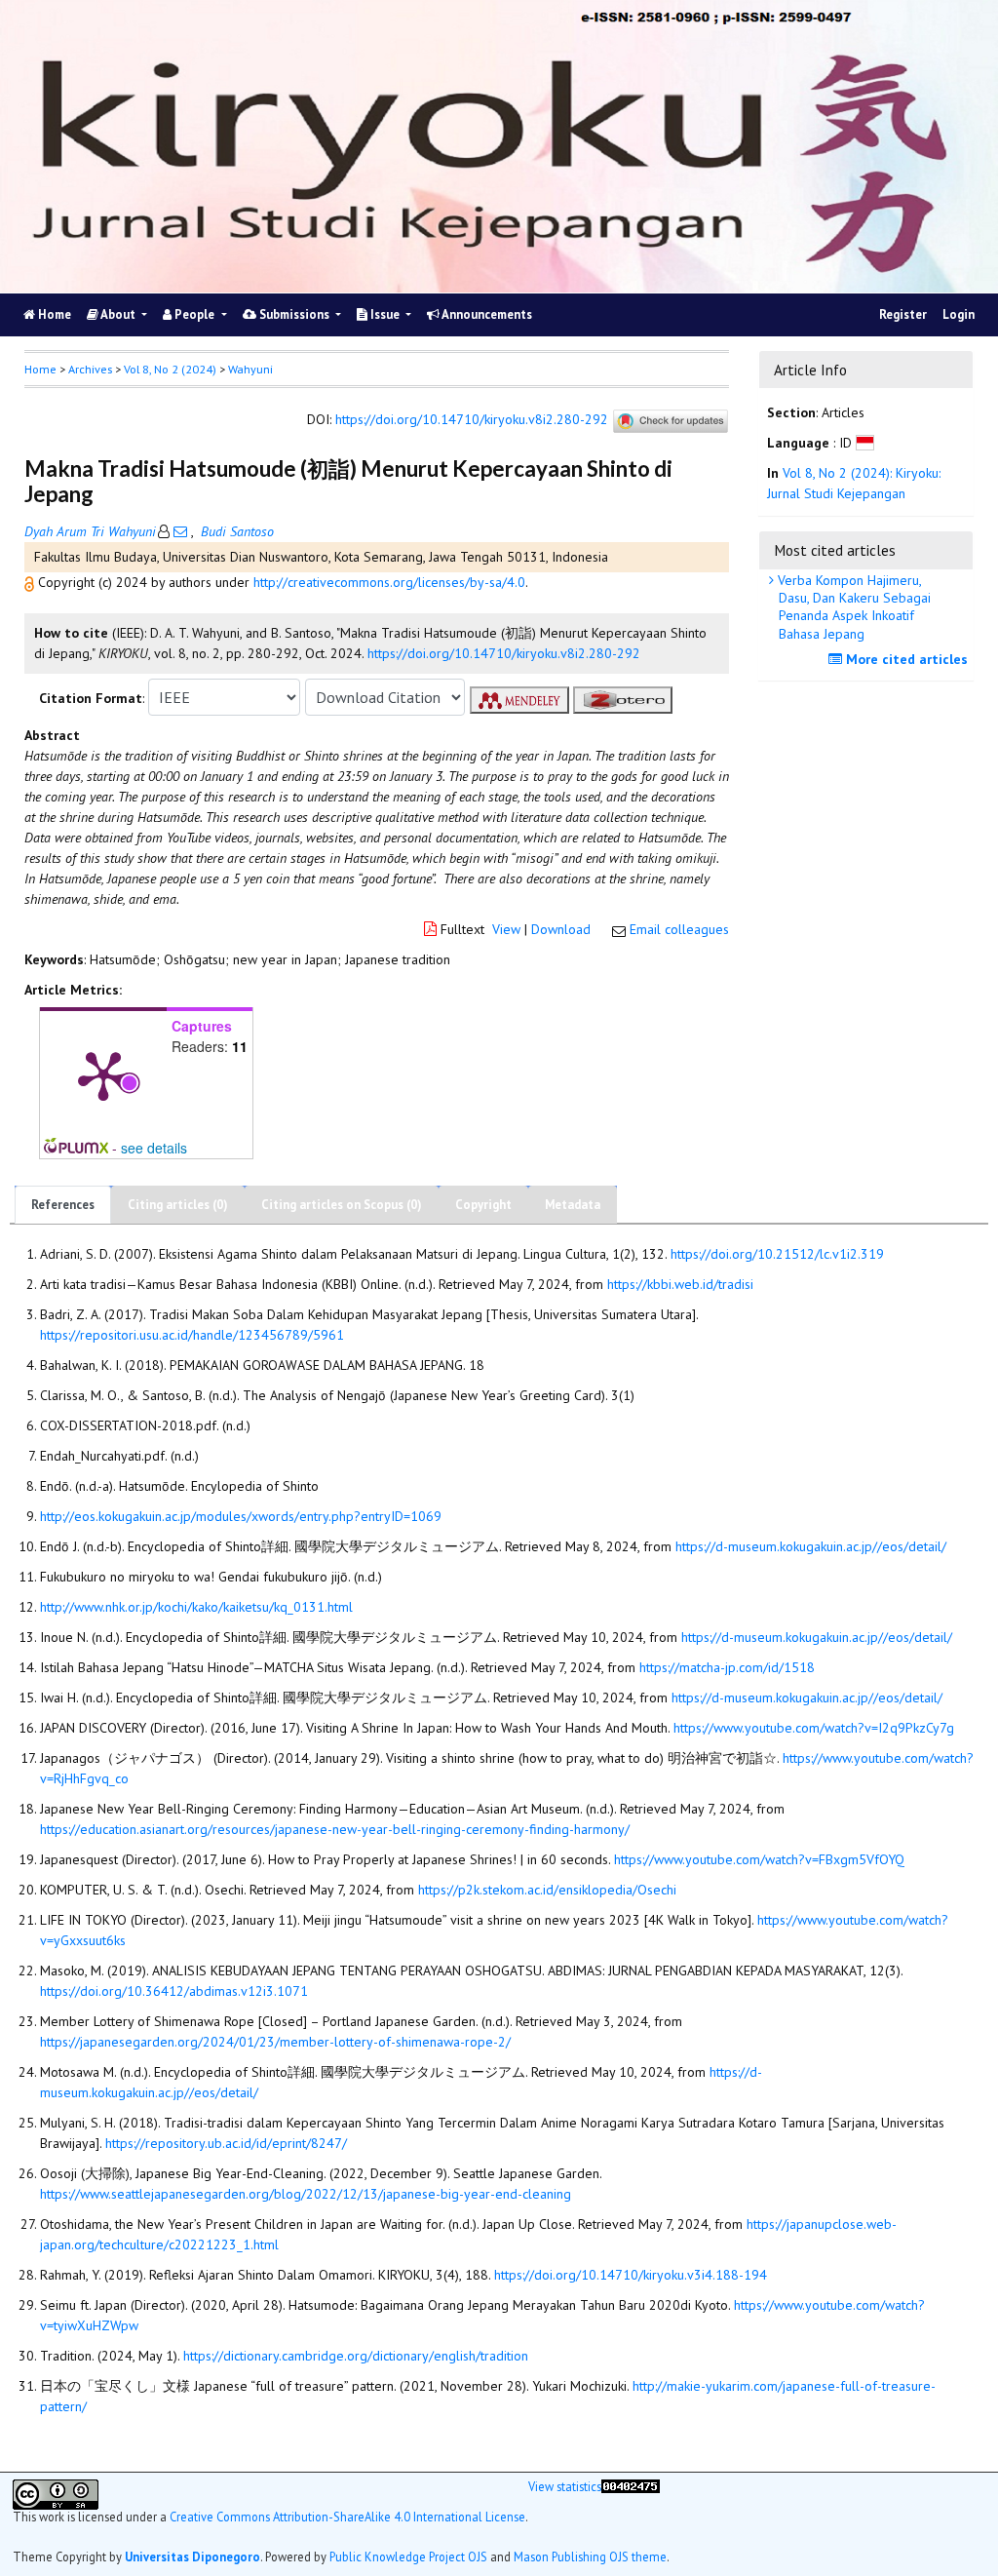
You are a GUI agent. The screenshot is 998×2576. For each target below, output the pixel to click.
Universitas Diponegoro (192, 2556)
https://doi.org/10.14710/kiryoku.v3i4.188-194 (631, 2275)
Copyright (483, 1205)
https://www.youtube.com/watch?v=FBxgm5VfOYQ (759, 1859)
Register (903, 314)
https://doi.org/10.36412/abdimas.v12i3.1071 (174, 1991)
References (63, 1205)
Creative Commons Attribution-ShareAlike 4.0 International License (347, 2517)
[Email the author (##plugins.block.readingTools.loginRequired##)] (180, 531)
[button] (31, 582)
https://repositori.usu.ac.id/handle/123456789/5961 (192, 1335)
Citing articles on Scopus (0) (342, 1205)
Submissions (294, 314)
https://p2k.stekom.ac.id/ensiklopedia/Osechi (547, 1890)
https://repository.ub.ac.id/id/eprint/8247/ (226, 2143)
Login (959, 314)
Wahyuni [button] (250, 369)
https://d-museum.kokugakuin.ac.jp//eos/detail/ (811, 1546)
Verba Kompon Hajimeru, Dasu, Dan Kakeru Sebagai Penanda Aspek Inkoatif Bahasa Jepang (852, 607)
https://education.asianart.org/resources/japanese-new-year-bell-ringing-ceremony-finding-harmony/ (335, 1829)
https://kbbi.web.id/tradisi (680, 1284)
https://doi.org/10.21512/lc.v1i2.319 (777, 1254)
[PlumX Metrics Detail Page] (103, 1074)
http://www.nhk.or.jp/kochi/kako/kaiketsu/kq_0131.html (196, 1607)
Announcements (486, 314)
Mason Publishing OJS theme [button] (590, 2556)
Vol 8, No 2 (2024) (170, 369)
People (194, 314)
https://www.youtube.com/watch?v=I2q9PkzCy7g (814, 1728)
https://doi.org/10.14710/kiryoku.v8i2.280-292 (472, 420)
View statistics (565, 2487)
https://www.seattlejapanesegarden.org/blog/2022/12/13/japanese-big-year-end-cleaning (306, 2194)
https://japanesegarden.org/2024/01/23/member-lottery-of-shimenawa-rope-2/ (275, 2042)
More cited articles (905, 659)
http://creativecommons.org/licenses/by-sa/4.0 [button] (389, 582)
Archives (90, 369)
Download (561, 929)
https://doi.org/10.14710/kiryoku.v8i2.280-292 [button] (504, 653)
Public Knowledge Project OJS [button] (408, 2556)
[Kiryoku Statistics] (631, 2510)
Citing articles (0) (178, 1205)
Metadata (573, 1205)
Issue (385, 314)
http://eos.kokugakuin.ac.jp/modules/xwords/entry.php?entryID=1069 (241, 1516)
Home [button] (40, 369)
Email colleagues (679, 929)
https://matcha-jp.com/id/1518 (727, 1667)
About (118, 314)
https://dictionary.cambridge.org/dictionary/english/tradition (356, 2356)
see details (154, 1148)
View (506, 929)
